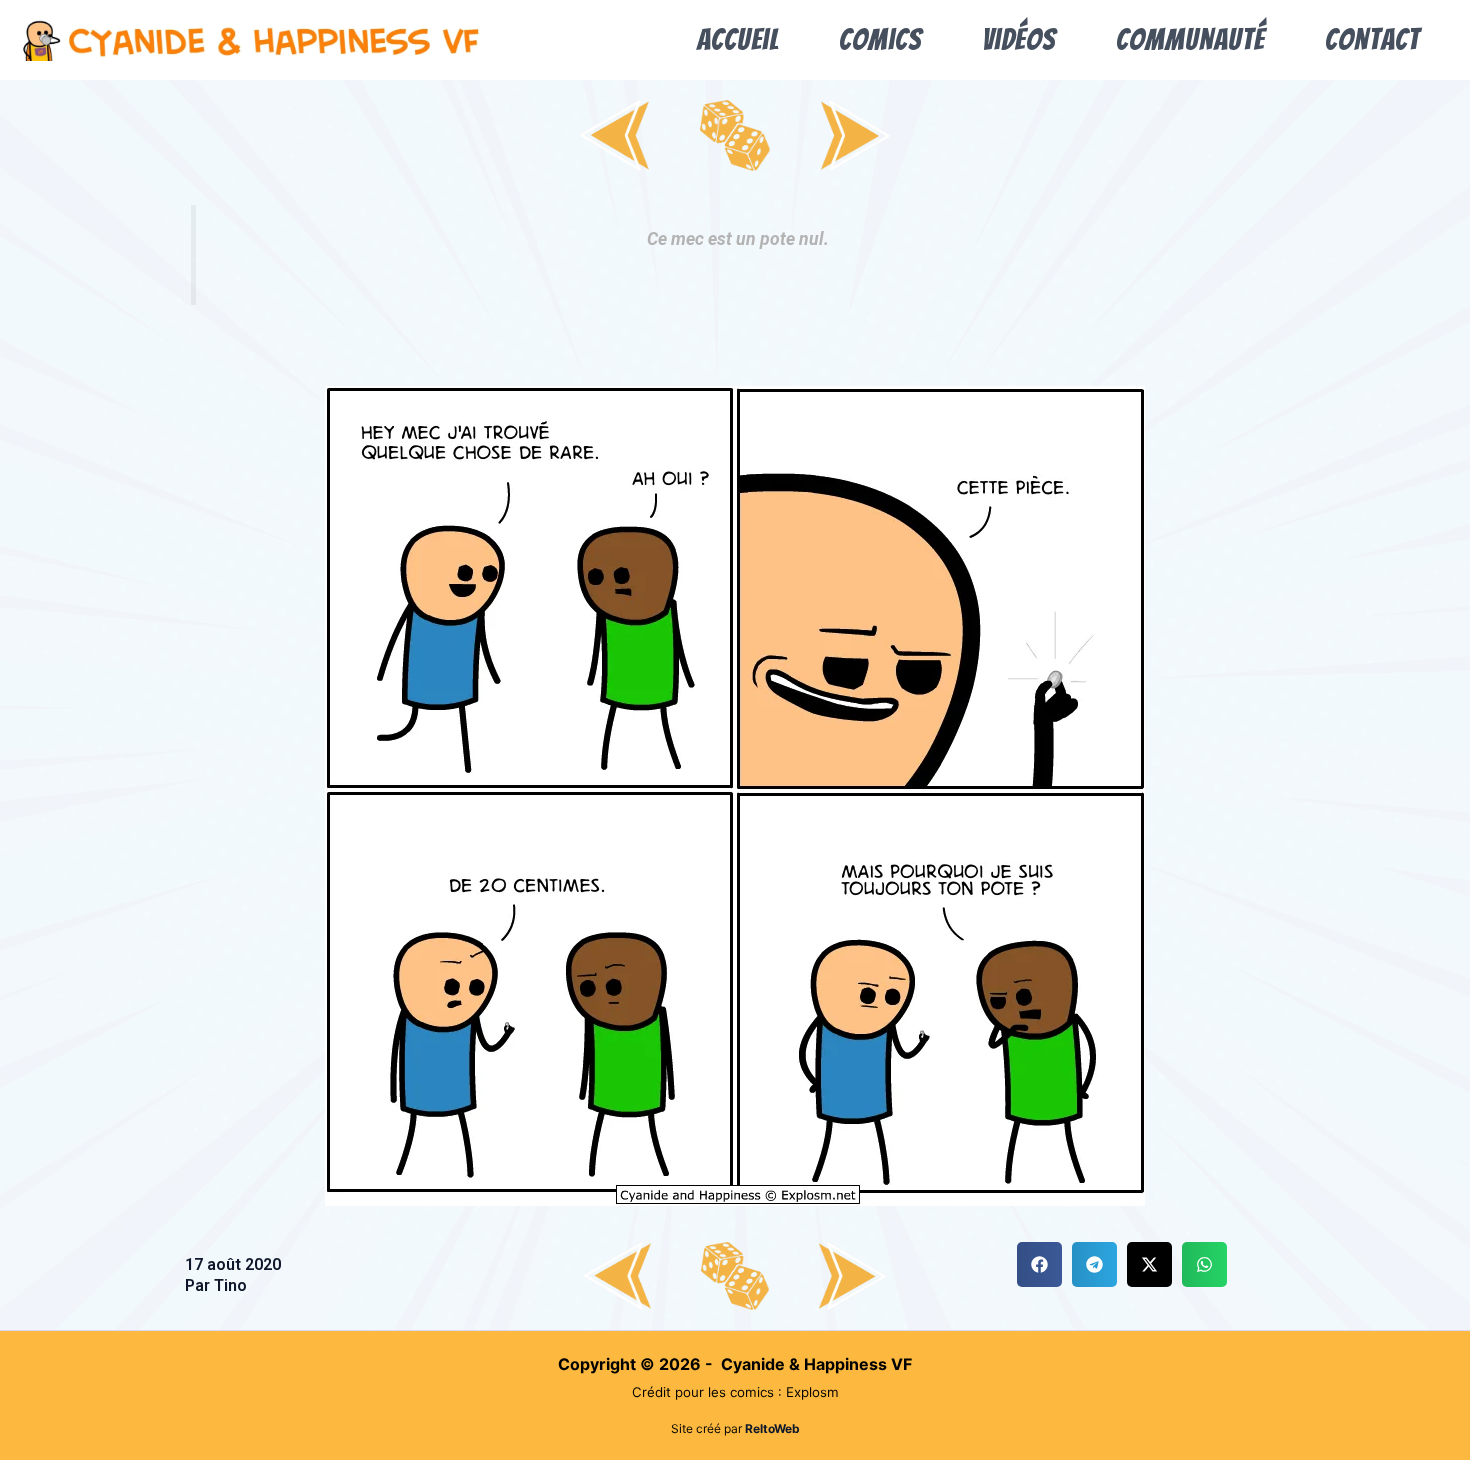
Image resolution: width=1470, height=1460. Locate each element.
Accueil (738, 39)
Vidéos (1019, 39)
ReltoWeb (772, 1428)
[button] (1039, 1264)
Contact (1372, 39)
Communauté (1190, 39)
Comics (880, 39)
